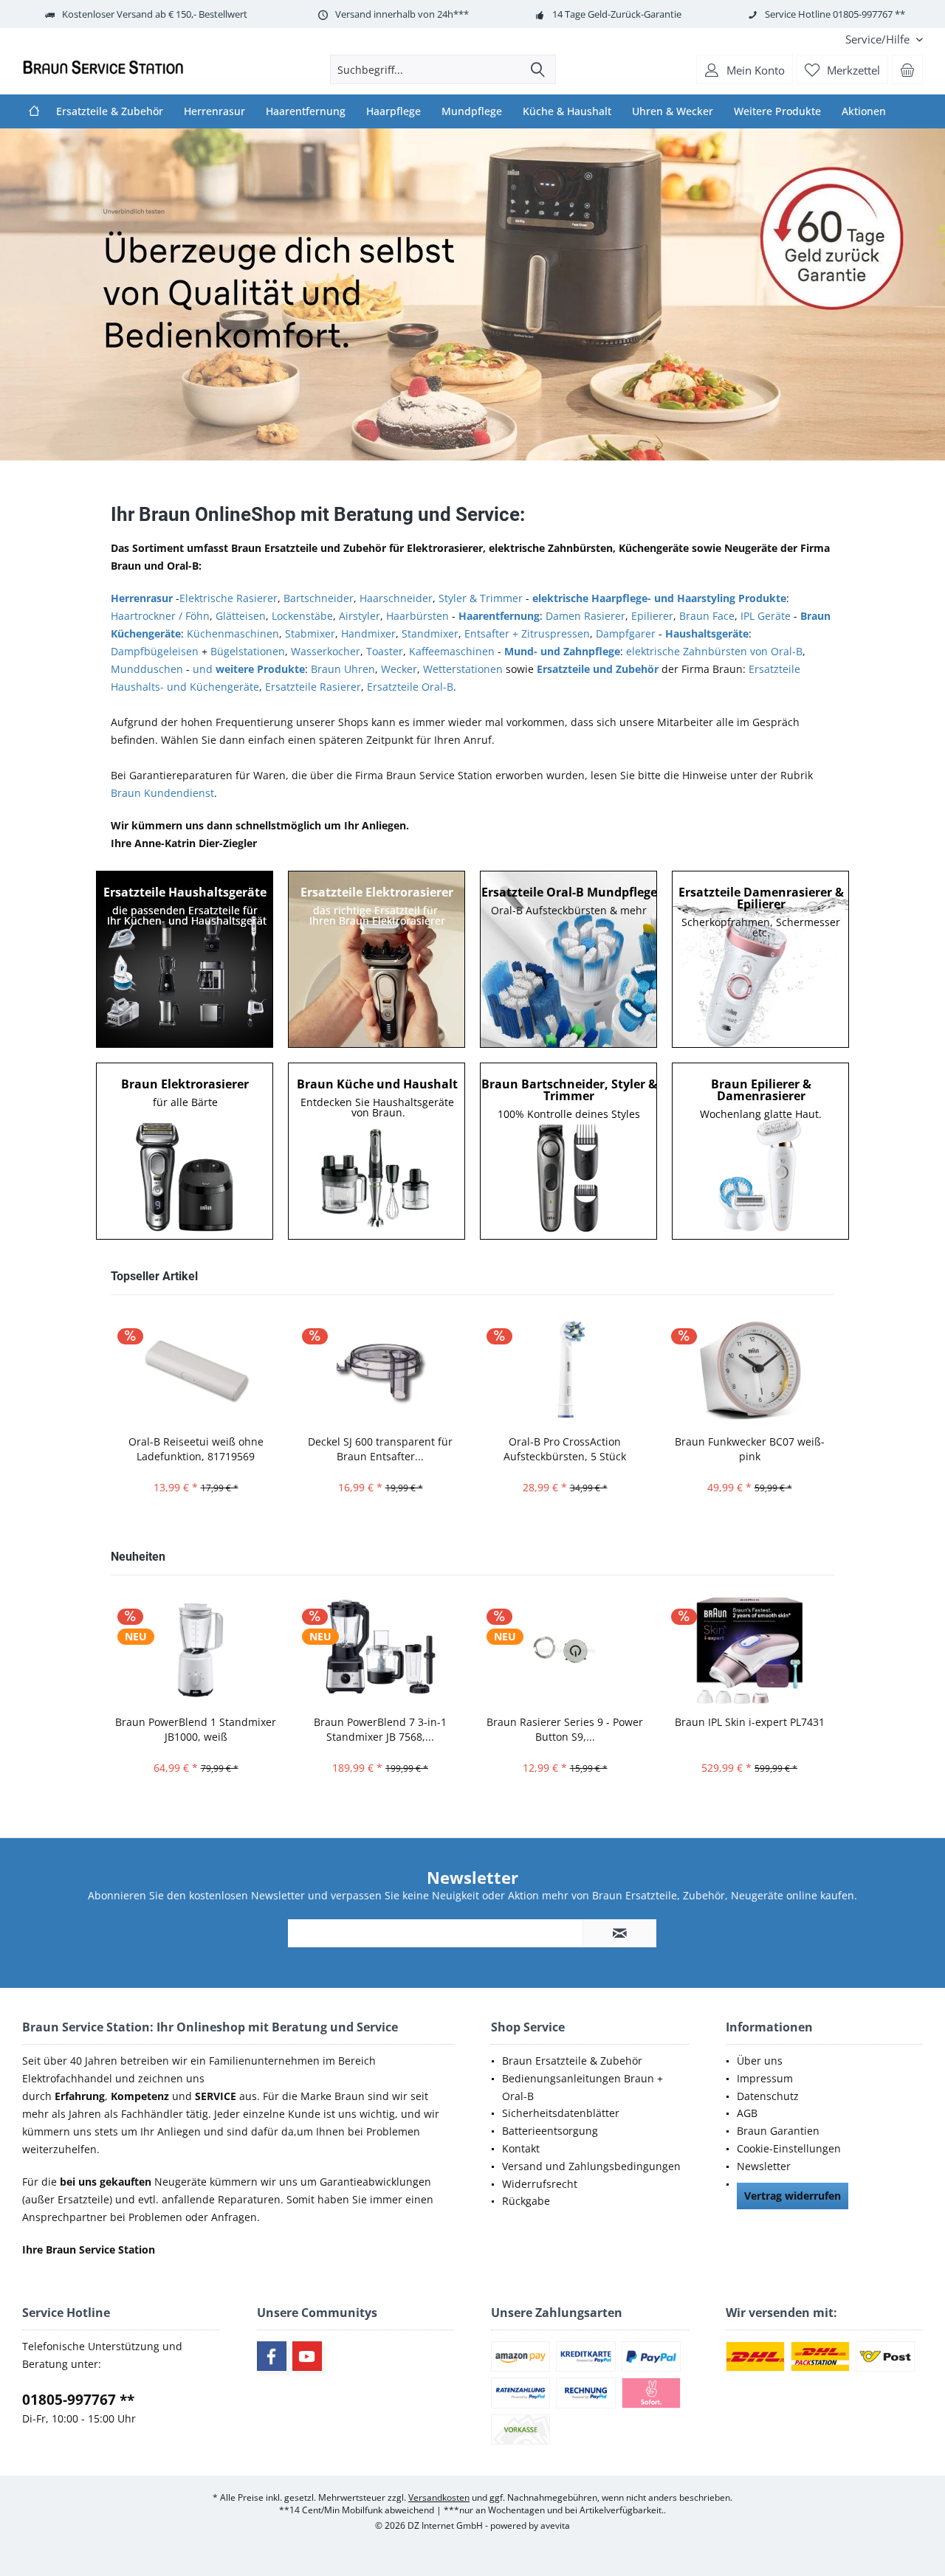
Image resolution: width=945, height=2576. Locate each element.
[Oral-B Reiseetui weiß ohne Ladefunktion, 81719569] (196, 1370)
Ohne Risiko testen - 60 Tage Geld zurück (472, 294)
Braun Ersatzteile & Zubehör (572, 2061)
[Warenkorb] (907, 69)
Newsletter (764, 2166)
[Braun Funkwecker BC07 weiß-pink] (749, 1370)
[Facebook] (272, 2356)
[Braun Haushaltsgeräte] (377, 1151)
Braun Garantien (778, 2131)
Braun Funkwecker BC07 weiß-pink (750, 1449)
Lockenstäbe (302, 616)
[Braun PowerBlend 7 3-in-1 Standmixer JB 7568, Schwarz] (380, 1650)
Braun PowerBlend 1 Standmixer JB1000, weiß (196, 1729)
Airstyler (360, 616)
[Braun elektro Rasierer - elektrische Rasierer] (185, 1151)
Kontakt (521, 2148)
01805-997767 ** (78, 2400)
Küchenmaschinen (233, 633)
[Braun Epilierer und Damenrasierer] (761, 1151)
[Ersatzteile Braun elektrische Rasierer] (377, 959)
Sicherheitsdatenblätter (561, 2113)
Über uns (760, 2061)
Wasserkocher (326, 651)
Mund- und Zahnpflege (562, 651)
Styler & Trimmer (481, 598)
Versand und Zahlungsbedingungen (591, 2166)
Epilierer (652, 616)
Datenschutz (768, 2096)
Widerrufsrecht (540, 2184)
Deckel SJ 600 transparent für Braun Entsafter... (380, 1449)
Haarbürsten (417, 616)
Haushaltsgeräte (707, 633)
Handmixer (368, 633)
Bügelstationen (248, 651)
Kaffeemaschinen (452, 651)
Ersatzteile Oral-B (410, 687)
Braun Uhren (343, 669)
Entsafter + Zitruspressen (527, 633)
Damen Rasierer (585, 616)
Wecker (399, 669)
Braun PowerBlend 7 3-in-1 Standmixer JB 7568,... (380, 1729)
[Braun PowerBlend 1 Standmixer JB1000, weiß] (196, 1650)
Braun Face (707, 616)
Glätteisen (241, 616)
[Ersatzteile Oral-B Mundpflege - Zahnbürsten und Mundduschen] (569, 959)
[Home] (34, 111)
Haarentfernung (499, 616)
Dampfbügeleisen (155, 651)
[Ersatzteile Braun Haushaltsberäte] (185, 959)
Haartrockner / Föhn (160, 616)
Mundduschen (147, 669)
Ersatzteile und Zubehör (598, 669)
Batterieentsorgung (550, 2131)
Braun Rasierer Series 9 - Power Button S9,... (565, 1729)
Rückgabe (526, 2201)
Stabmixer (310, 633)
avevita (555, 2525)
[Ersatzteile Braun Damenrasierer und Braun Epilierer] (761, 959)
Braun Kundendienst (162, 793)
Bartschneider (319, 598)
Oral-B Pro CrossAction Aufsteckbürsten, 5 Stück (565, 1449)
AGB (747, 2113)
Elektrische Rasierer (228, 598)
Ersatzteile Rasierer (313, 687)
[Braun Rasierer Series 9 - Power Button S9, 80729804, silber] (565, 1650)
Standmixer (430, 633)
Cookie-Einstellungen (789, 2148)
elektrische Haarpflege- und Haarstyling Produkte (659, 598)
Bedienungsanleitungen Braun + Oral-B (583, 2087)
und (249, 669)
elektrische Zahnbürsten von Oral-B (714, 651)
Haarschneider (396, 598)
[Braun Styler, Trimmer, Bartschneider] (569, 1151)
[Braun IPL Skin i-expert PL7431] (749, 1650)
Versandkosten (439, 2497)
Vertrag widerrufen (793, 2196)
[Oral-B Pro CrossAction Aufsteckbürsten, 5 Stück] (565, 1370)
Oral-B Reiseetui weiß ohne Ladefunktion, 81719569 (196, 1449)
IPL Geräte (766, 616)
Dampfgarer (626, 633)
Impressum (765, 2078)
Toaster (385, 651)
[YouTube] (307, 2356)
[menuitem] (879, 39)
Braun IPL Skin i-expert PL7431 (750, 1722)
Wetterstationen (463, 669)
